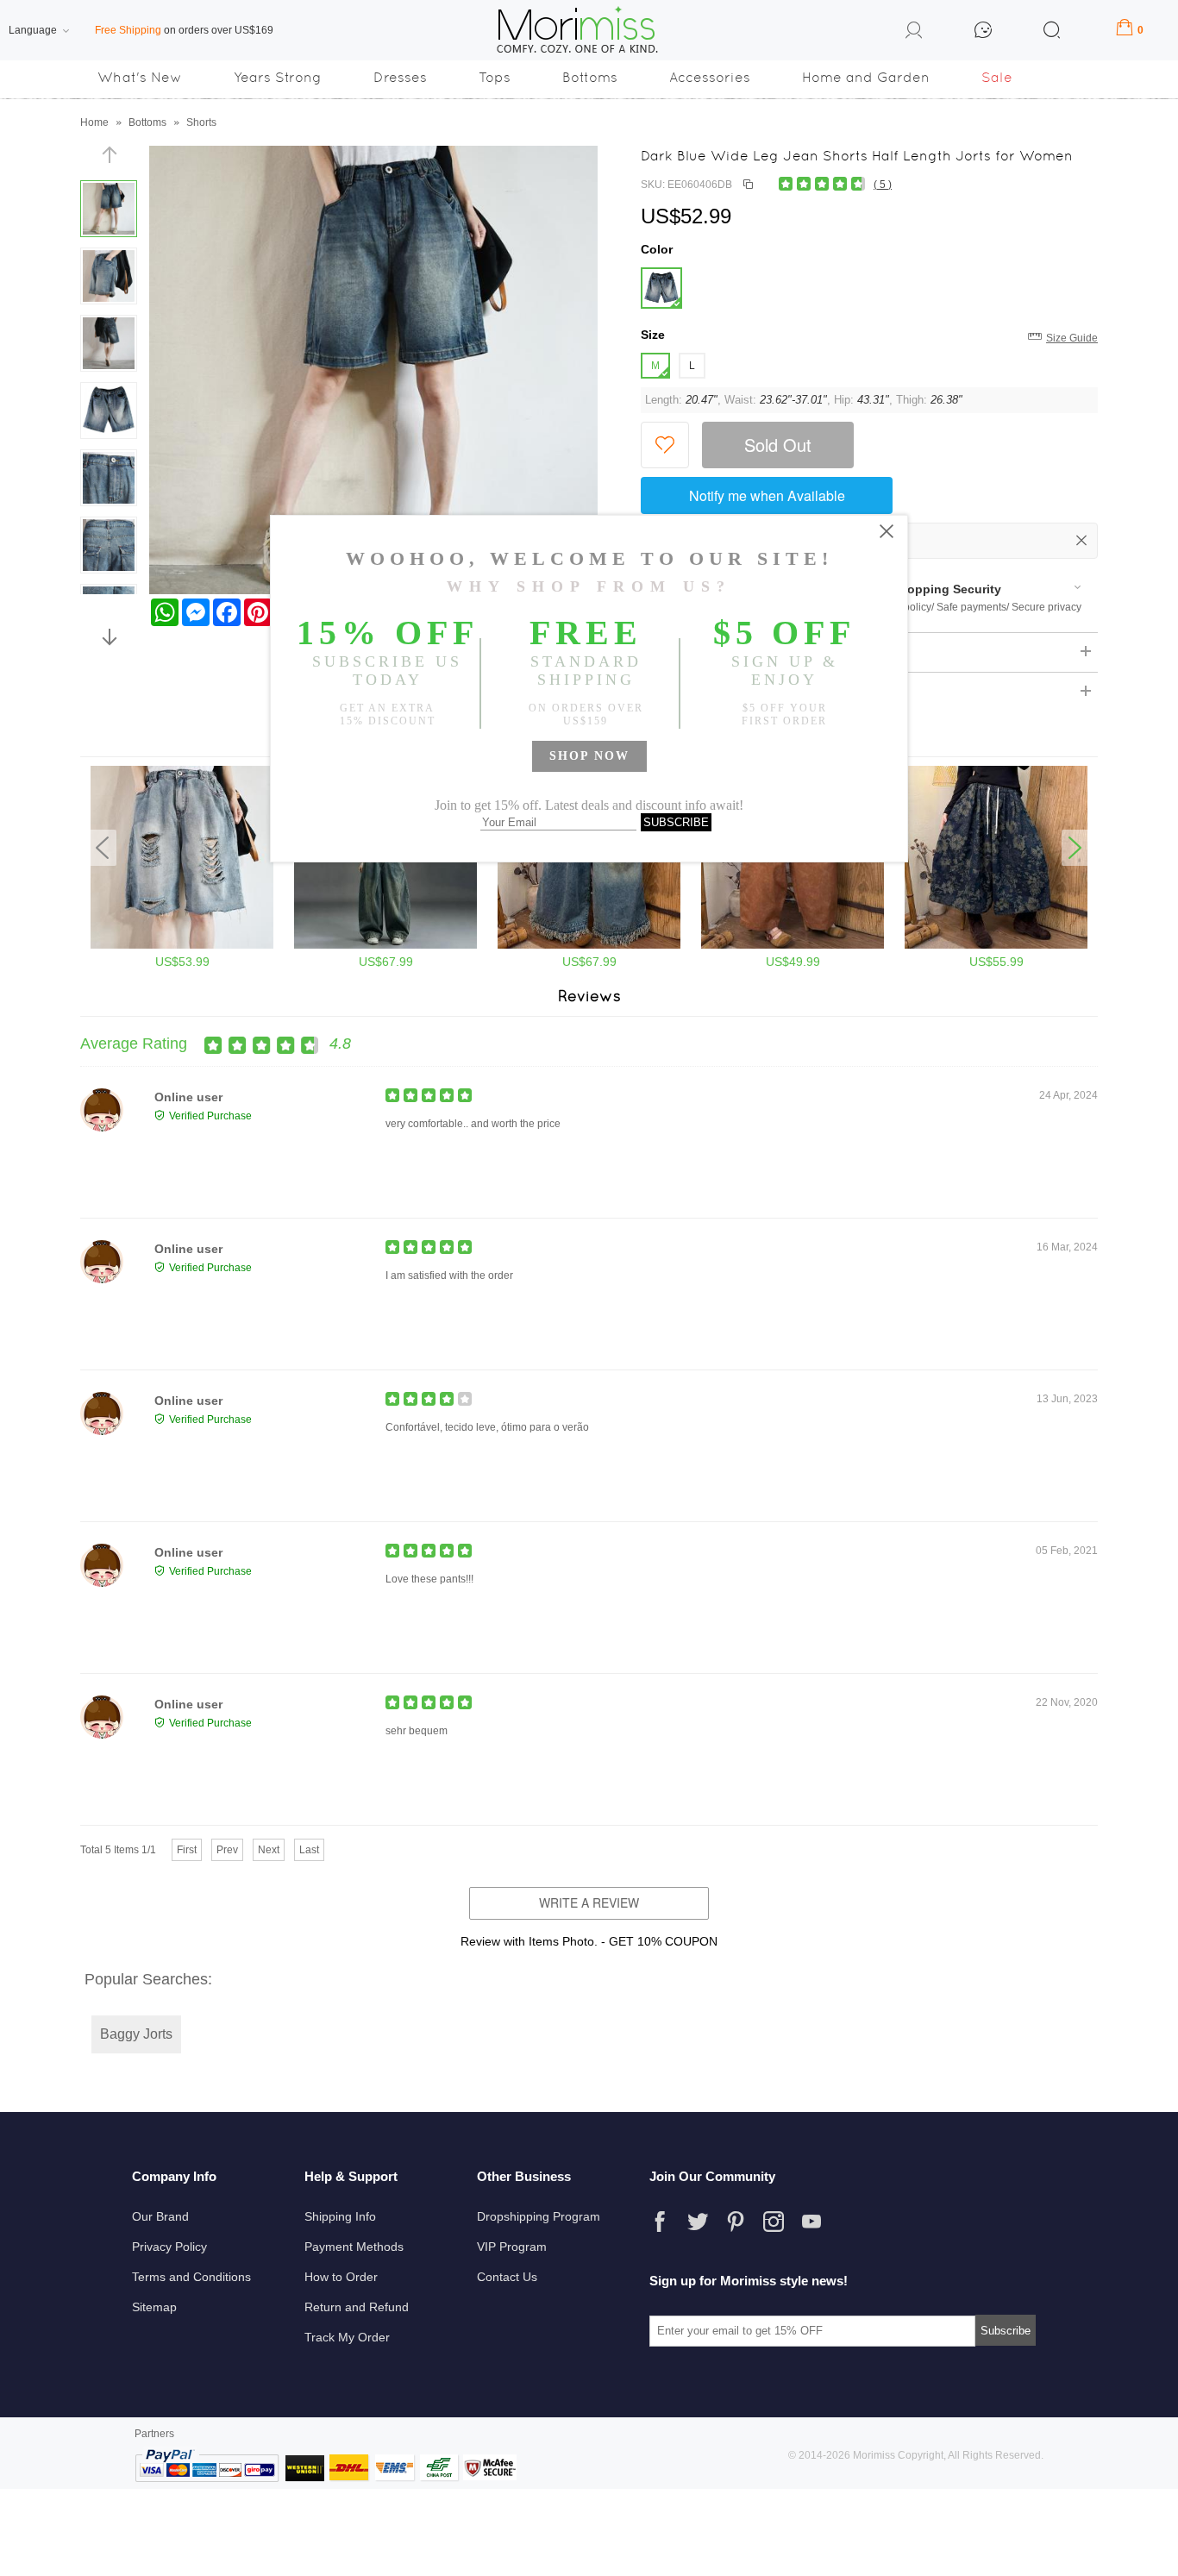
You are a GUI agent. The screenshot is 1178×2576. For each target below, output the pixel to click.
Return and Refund (357, 2307)
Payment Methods (354, 2247)
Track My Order (347, 2337)
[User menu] (914, 33)
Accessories (710, 77)
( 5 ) (883, 185)
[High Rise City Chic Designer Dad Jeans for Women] (385, 945)
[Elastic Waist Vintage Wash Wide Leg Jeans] (793, 945)
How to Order (341, 2277)
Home (94, 122)
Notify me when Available (767, 495)
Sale (997, 77)
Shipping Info (340, 2216)
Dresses (400, 77)
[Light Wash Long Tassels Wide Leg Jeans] (589, 945)
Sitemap (154, 2307)
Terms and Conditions (191, 2277)
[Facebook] (660, 2222)
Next (269, 1850)
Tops (495, 77)
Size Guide (1072, 338)
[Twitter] (698, 2222)
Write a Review (589, 1902)
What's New (140, 77)
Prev (227, 1850)
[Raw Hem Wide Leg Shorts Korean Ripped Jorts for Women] (182, 945)
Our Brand (160, 2216)
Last (309, 1850)
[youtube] (811, 2222)
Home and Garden (866, 77)
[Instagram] (774, 2222)
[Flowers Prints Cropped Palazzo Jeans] (996, 945)
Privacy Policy (169, 2247)
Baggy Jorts (136, 2034)
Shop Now (589, 756)
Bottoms (590, 77)
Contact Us (507, 2277)
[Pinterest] (736, 2222)
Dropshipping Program (539, 2216)
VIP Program (512, 2247)
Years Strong (278, 77)
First (187, 1850)
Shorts (201, 122)
